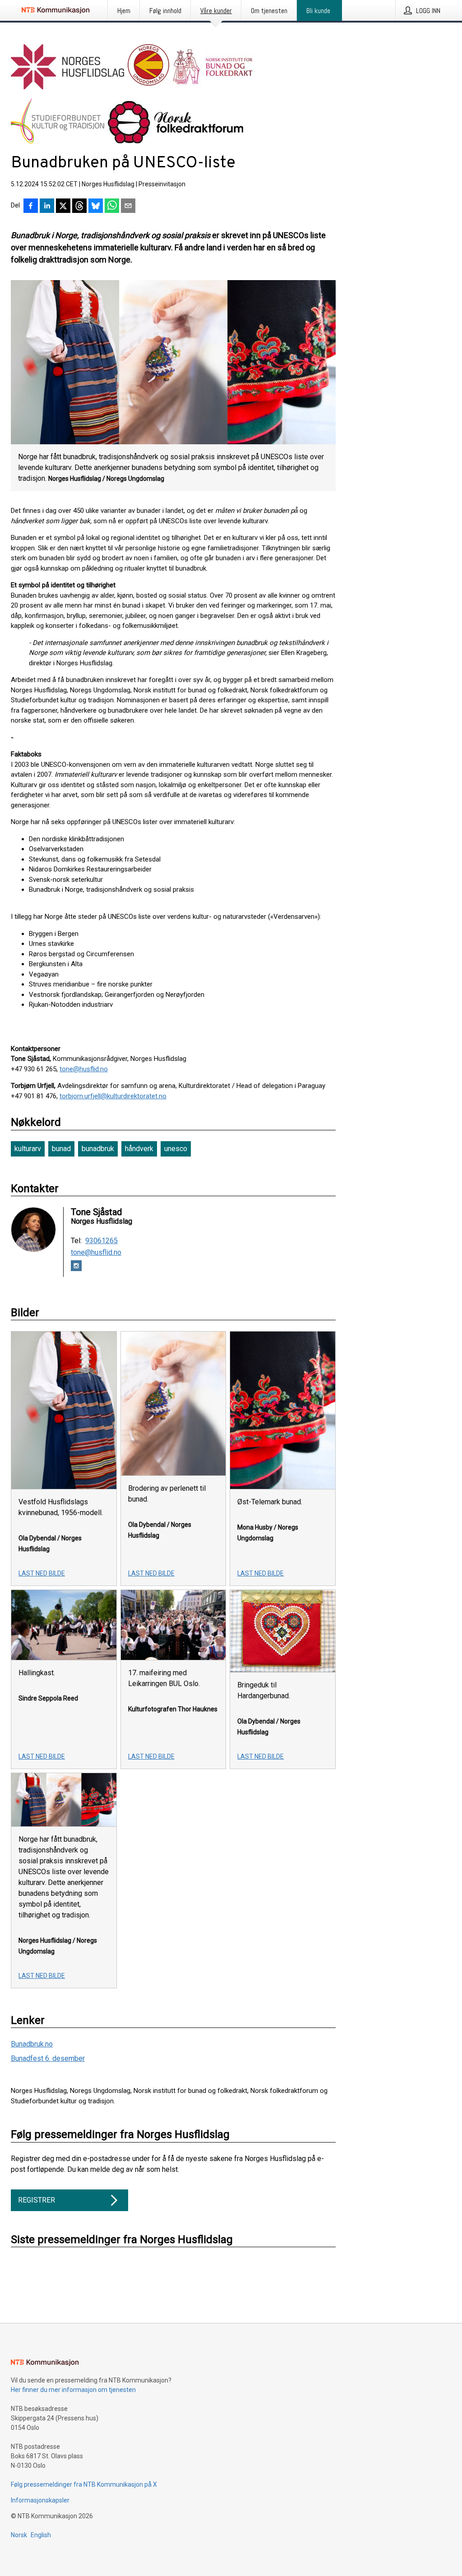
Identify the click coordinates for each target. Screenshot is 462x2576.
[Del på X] (63, 207)
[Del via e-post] (128, 207)
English (41, 2535)
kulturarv (28, 1149)
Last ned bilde (42, 1573)
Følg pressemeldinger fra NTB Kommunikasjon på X (84, 2484)
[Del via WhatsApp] (112, 207)
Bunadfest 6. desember (48, 2058)
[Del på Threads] (79, 207)
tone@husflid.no (84, 1069)
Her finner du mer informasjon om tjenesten (73, 2390)
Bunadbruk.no (32, 2044)
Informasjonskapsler (40, 2500)
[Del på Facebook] (31, 207)
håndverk (139, 1149)
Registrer (37, 2200)
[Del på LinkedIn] (47, 207)
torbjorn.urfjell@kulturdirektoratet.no (113, 1096)
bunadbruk (98, 1149)
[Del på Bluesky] (96, 207)
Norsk (19, 2535)
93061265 (102, 1241)
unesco (176, 1149)
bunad (61, 1149)
